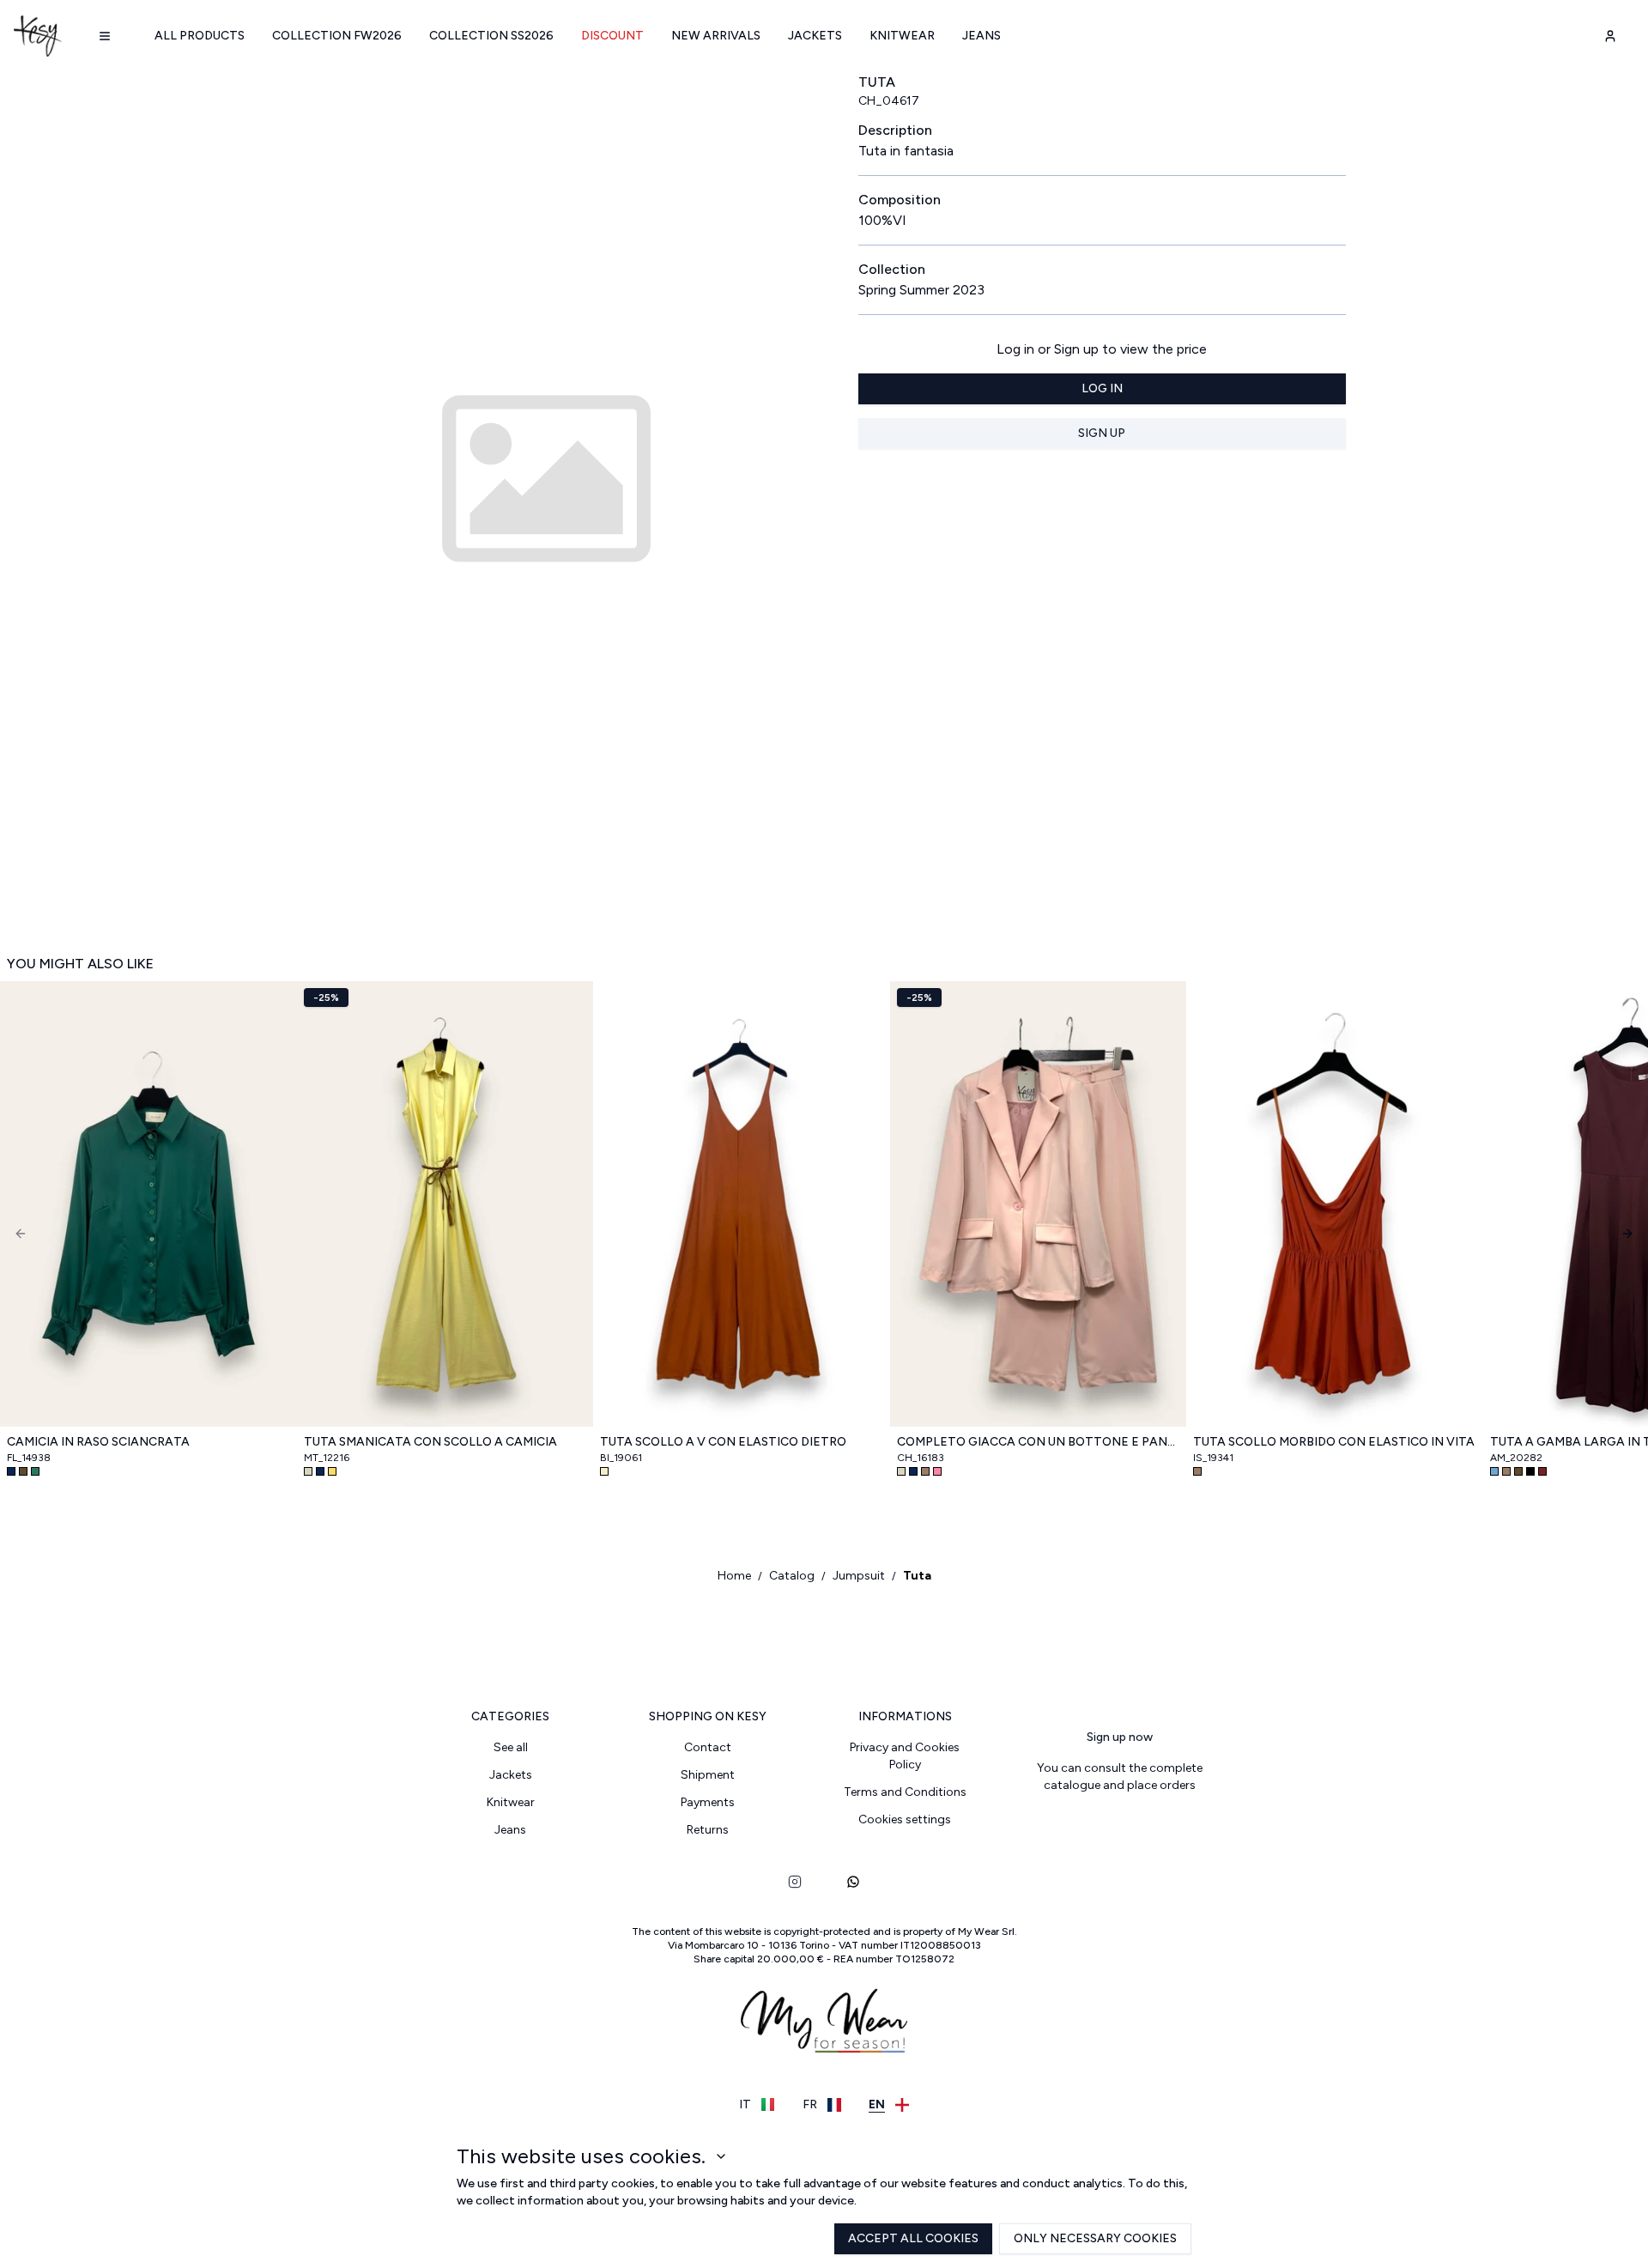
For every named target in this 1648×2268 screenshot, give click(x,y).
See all (511, 1747)
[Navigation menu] (105, 36)
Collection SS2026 (491, 36)
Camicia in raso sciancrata (98, 1442)
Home (734, 1576)
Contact (708, 1747)
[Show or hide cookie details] (721, 2156)
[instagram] (795, 1882)
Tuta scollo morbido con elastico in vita (1334, 1442)
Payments (708, 1802)
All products (200, 36)
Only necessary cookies (1095, 2238)
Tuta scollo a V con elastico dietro (723, 1442)
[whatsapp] (853, 1882)
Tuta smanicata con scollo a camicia (430, 1442)
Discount (612, 36)
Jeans (982, 36)
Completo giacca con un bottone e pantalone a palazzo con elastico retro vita (1039, 1442)
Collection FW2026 (337, 36)
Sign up (1102, 433)
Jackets (815, 36)
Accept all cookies (913, 2238)
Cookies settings (905, 1819)
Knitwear (902, 36)
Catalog (792, 1576)
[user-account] (1610, 36)
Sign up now (1120, 1737)
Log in (1102, 388)
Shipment (708, 1775)
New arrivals (716, 36)
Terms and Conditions (905, 1792)
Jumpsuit (859, 1576)
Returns (708, 1830)
